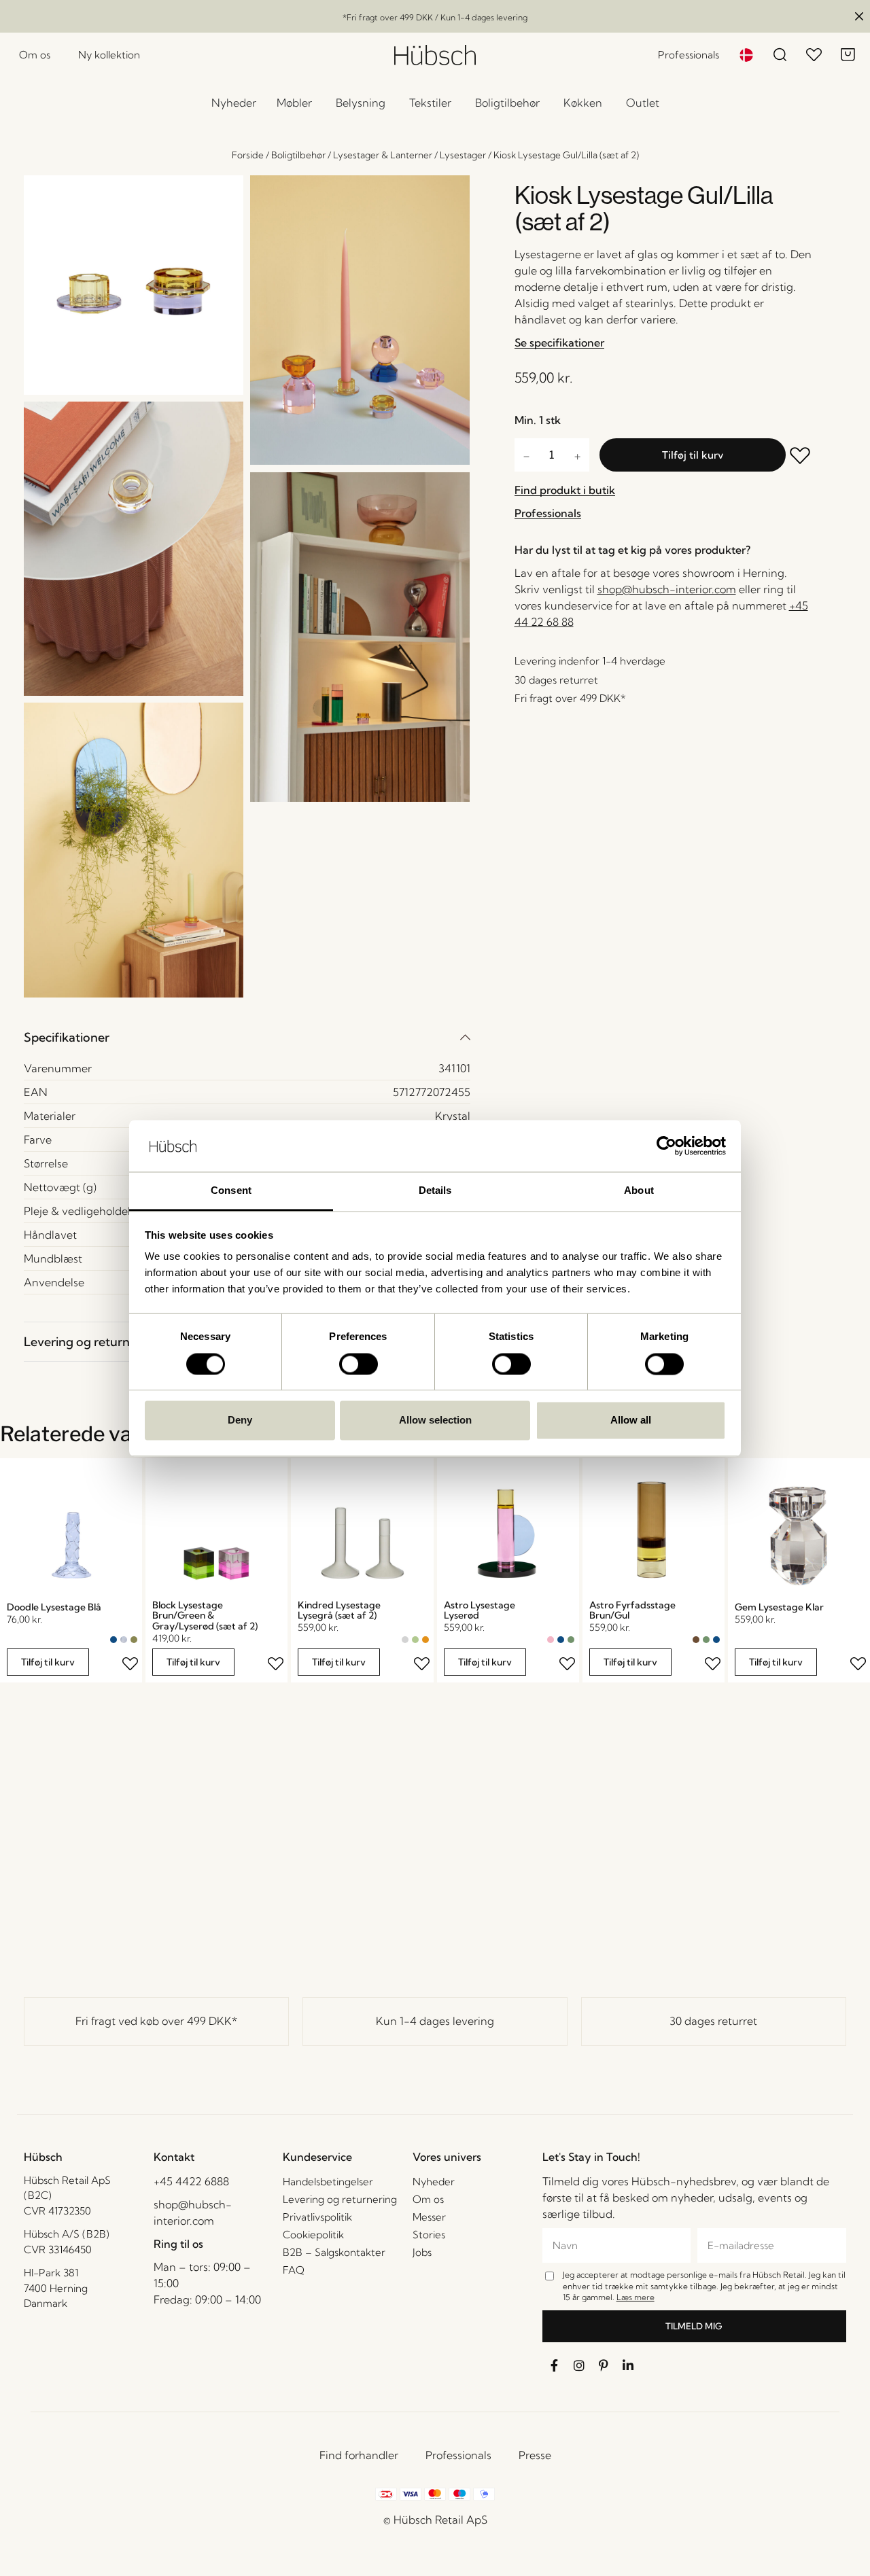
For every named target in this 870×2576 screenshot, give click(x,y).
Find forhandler (359, 2455)
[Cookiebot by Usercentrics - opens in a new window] (666, 1146)
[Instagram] (579, 2365)
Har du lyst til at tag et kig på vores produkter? (632, 550)
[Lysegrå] (405, 1640)
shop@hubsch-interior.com (667, 589)
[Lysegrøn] (415, 1640)
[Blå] (114, 1640)
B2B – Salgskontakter (334, 2252)
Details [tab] (435, 1191)
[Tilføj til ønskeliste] (801, 457)
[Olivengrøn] (134, 1640)
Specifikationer (67, 1037)
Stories (429, 2235)
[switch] (359, 1364)
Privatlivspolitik (317, 2217)
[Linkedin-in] (628, 2365)
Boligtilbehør (298, 155)
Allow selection (435, 1421)
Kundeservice (317, 2157)
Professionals (458, 2455)
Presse (535, 2455)
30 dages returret (713, 2021)
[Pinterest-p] (604, 2365)
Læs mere (636, 2297)
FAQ (294, 2270)
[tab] (247, 1037)
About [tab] (639, 1191)
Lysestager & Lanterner (383, 155)
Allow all (631, 1421)
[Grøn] (571, 1640)
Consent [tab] (231, 1191)
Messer (429, 2217)
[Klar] (124, 1640)
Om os (428, 2199)
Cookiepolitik (313, 2235)
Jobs (422, 2252)
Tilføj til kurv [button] (48, 1662)
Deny (240, 1421)
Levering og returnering (91, 1342)
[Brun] (696, 1640)
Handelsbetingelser (328, 2182)
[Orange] (425, 1640)
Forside (248, 155)
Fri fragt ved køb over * (156, 2021)
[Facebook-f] (555, 2365)
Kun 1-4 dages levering (435, 2021)
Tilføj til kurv (693, 455)
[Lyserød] (551, 1640)
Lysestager (463, 155)
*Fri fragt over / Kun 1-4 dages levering (435, 17)
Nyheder (434, 2182)
